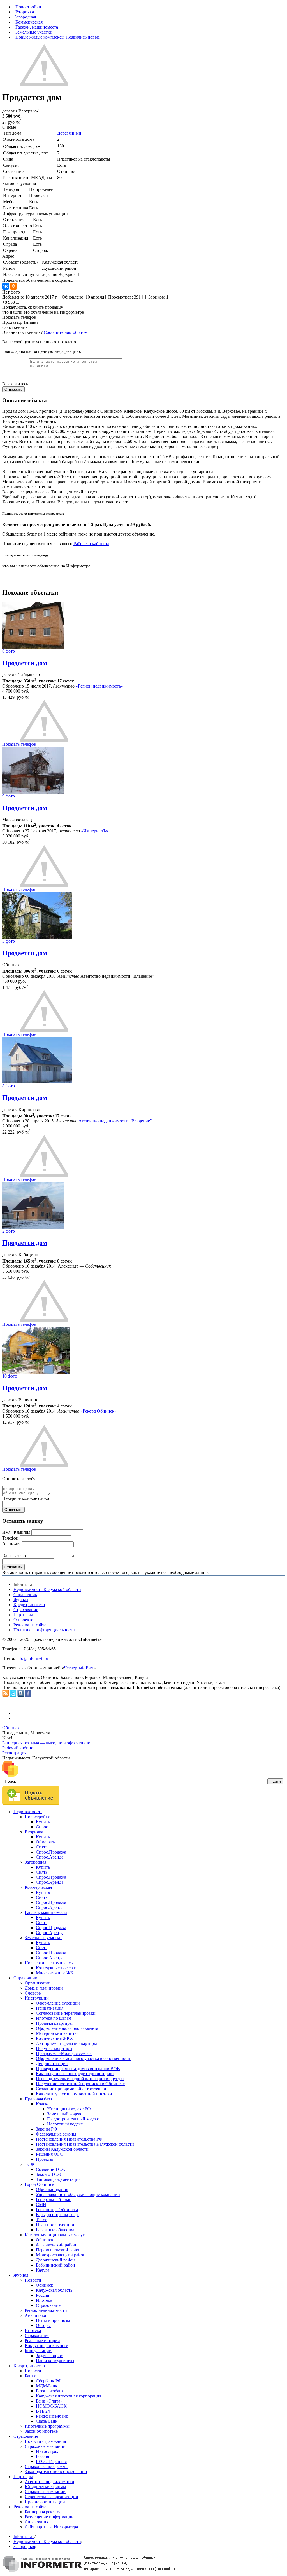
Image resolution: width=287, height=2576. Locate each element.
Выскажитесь (15, 384)
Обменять (45, 1842)
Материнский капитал (57, 2033)
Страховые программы (47, 2466)
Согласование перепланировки (66, 2013)
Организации (38, 1983)
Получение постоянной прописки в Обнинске (80, 2084)
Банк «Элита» (49, 2401)
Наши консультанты (55, 2361)
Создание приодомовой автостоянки (71, 2089)
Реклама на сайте (30, 1625)
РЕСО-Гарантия (51, 2461)
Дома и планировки (44, 1988)
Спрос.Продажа (51, 1852)
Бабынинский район (55, 2265)
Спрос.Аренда (50, 1857)
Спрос (42, 1827)
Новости (33, 2280)
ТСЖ (30, 2164)
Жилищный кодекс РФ (69, 2109)
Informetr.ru (24, 2536)
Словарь (33, 1993)
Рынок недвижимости (46, 2310)
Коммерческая (29, 22)
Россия (42, 2295)
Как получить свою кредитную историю (75, 2074)
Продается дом (25, 663)
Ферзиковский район (56, 2245)
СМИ (41, 2205)
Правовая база (38, 2099)
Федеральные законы (56, 2134)
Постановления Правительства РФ (69, 2139)
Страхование (26, 1610)
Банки (31, 2376)
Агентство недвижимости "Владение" (115, 1121)
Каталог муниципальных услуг (55, 2235)
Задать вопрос (49, 2356)
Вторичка (25, 12)
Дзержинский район (55, 2260)
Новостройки (28, 7)
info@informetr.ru (32, 1658)
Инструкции (37, 1998)
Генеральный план (54, 2200)
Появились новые (83, 37)
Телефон (10, 1538)
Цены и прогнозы (53, 2320)
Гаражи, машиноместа (37, 27)
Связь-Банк (47, 2421)
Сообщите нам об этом (66, 332)
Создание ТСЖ (50, 2169)
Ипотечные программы (47, 2426)
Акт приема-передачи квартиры (66, 2043)
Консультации (38, 2351)
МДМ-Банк (47, 2386)
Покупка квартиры (54, 2048)
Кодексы (44, 2104)
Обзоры (43, 2325)
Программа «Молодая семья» (64, 2053)
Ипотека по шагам (54, 2018)
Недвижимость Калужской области (47, 1590)
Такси (42, 2220)
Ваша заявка (14, 1556)
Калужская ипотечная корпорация (69, 2396)
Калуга (43, 2270)
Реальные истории (42, 2341)
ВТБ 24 (43, 2411)
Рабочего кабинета (91, 544)
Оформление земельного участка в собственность (84, 2058)
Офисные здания (52, 2189)
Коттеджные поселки (56, 1968)
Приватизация (50, 2008)
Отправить (13, 389)
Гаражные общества (55, 2230)
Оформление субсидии (58, 2003)
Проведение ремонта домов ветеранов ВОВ (78, 2069)
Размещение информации (49, 2517)
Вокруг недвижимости (47, 2346)
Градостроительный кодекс (73, 2119)
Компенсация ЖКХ (55, 2038)
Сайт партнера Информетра (51, 2527)
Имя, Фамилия (16, 1532)
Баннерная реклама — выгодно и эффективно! (47, 1743)
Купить (43, 1822)
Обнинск (11, 1728)
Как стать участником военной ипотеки (74, 2094)
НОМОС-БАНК (51, 2406)
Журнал (21, 1600)
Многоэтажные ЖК (55, 1973)
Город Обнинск (40, 2184)
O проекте (23, 1620)
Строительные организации (51, 2497)
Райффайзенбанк (52, 2416)
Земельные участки (34, 32)
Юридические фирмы (45, 2487)
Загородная (25, 17)
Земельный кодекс (65, 2114)
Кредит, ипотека (29, 1605)
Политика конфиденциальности (44, 1630)
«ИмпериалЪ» (95, 831)
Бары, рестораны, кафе (58, 2215)
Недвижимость (28, 1812)
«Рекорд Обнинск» (99, 1411)
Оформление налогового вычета (67, 2028)
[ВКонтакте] (6, 286)
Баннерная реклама (43, 2512)
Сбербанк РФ (49, 2381)
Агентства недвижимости (49, 2482)
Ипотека (44, 2300)
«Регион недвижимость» (99, 686)
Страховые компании (45, 2446)
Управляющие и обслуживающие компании (78, 2194)
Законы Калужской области (62, 2149)
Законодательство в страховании (56, 2471)
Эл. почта (11, 1544)
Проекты (44, 2159)
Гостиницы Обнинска (57, 2210)
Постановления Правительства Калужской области (85, 2144)
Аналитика (35, 2315)
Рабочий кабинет (19, 1748)
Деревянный (69, 133)
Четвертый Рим (79, 1668)
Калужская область (54, 2290)
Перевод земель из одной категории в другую (80, 2079)
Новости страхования (45, 2441)
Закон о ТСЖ (48, 2174)
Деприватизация (52, 2064)
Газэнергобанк (50, 2391)
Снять (42, 1847)
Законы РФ (47, 2129)
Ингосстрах (47, 2451)
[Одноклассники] (13, 286)
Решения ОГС (49, 2154)
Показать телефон (19, 317)
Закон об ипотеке (41, 2431)
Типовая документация (58, 2179)
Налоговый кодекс (65, 2124)
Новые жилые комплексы (40, 37)
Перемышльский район (58, 2250)
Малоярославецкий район (61, 2255)
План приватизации (55, 2225)
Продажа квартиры (54, 2023)
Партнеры (23, 1615)
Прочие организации (45, 2502)
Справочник (25, 1595)
